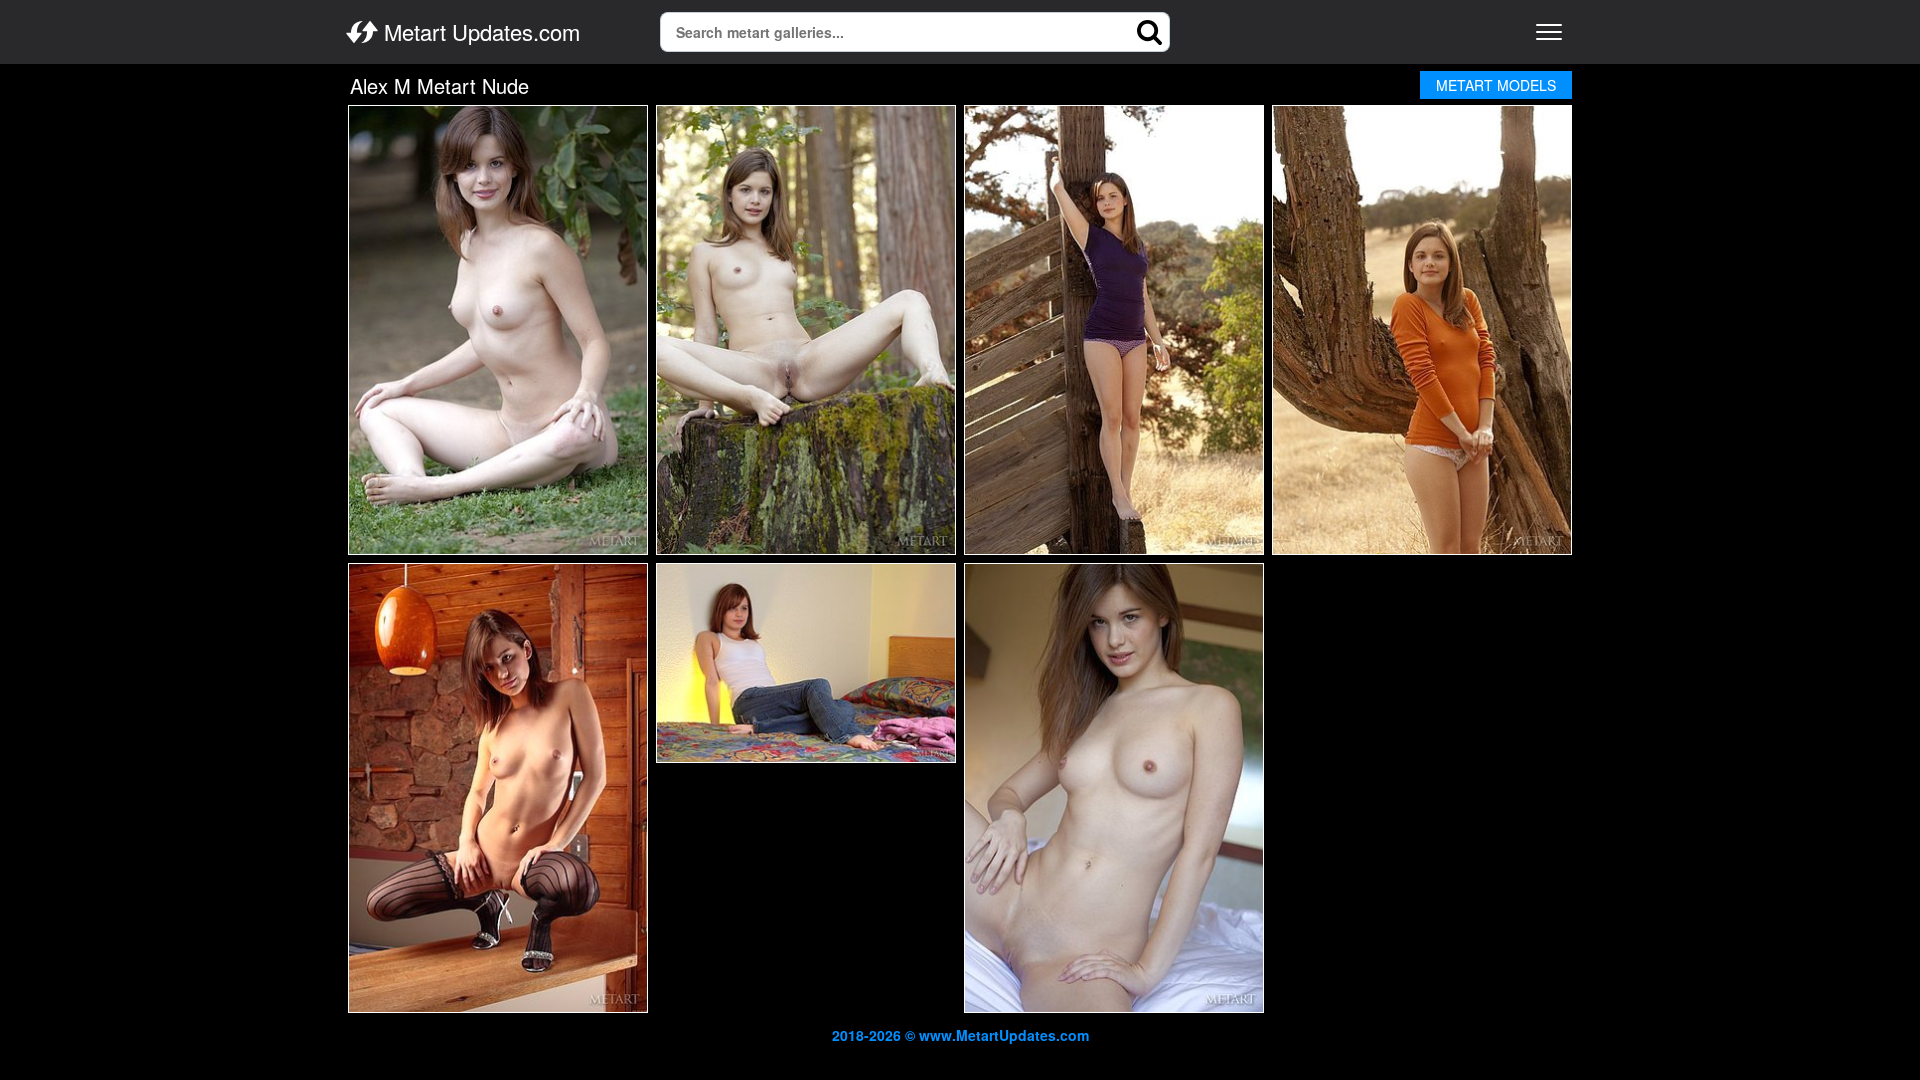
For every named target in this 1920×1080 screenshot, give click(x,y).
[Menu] (1549, 32)
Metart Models (1496, 85)
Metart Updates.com (479, 32)
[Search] (1150, 32)
